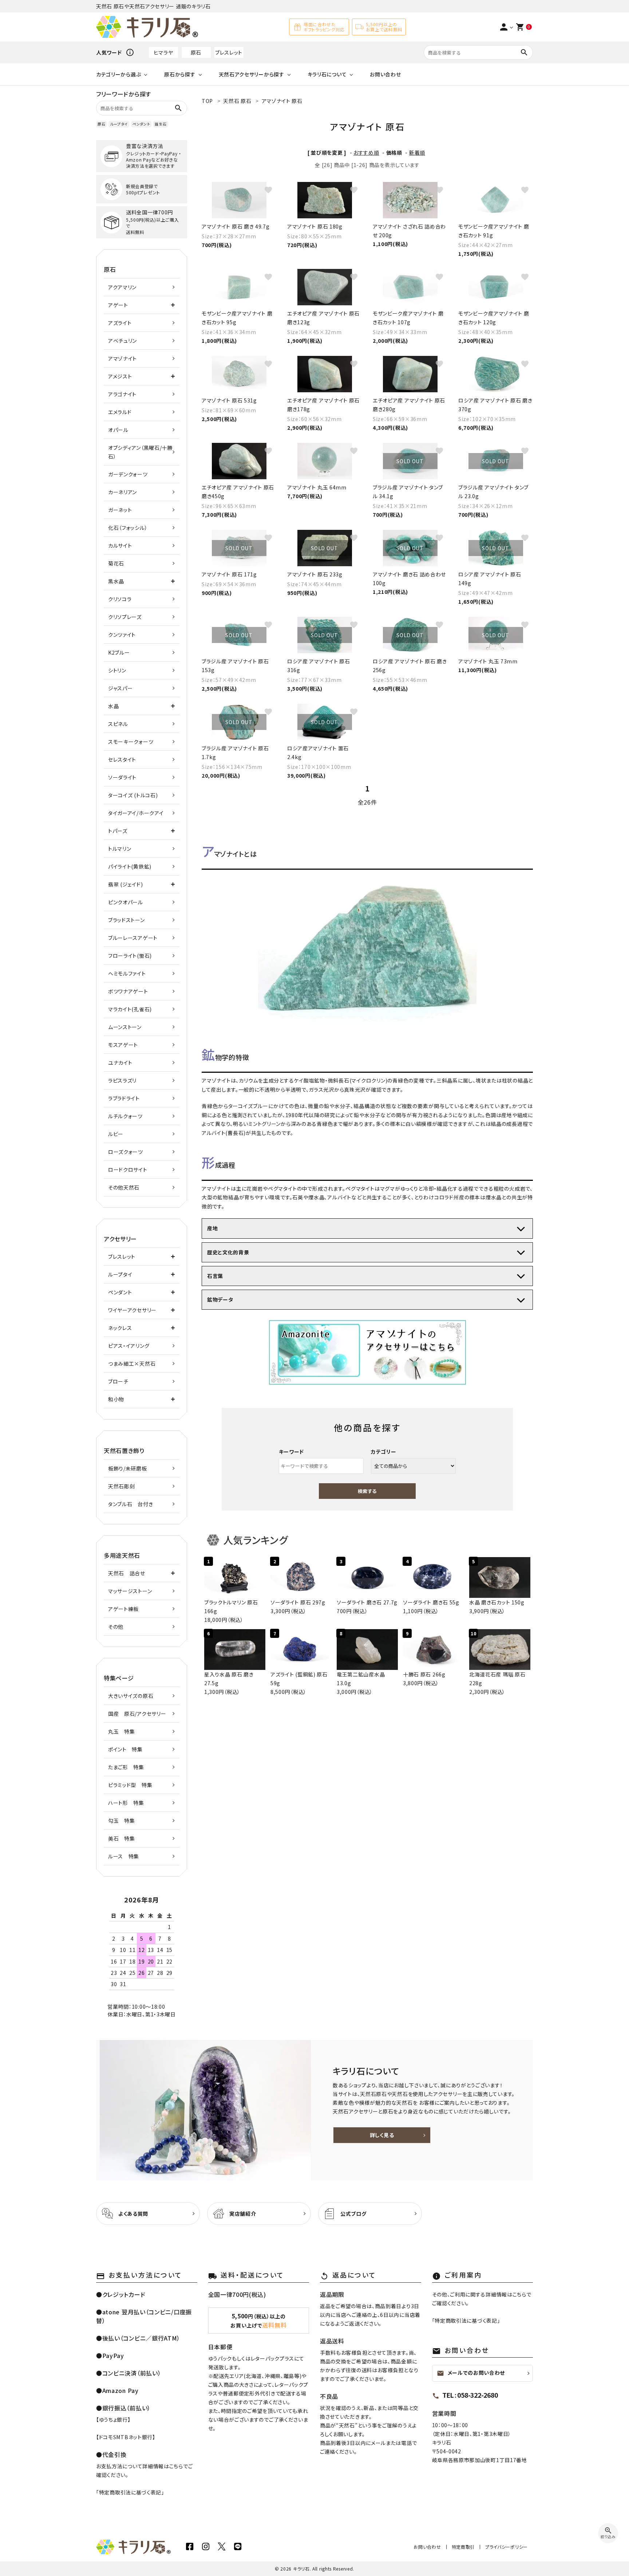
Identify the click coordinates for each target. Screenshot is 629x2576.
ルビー (116, 1134)
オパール (118, 430)
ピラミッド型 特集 (130, 1785)
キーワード (292, 1452)
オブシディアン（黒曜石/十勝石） (140, 452)
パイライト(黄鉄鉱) (130, 866)
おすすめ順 (366, 152)
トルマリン (120, 849)
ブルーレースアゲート (133, 938)
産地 (212, 1228)
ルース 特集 (124, 1856)
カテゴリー (384, 1452)
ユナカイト (120, 1063)
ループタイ (119, 124)
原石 (196, 52)
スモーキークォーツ (131, 742)
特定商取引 (463, 2547)
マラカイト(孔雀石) (130, 1009)
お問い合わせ (385, 74)
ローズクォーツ (126, 1152)
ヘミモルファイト (127, 973)
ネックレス (120, 1328)
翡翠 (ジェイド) (125, 884)
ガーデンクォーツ (128, 474)
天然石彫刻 (122, 1486)
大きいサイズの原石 (131, 1696)
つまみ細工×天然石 (132, 1364)
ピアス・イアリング (129, 1346)
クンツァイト (122, 635)
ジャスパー (120, 688)
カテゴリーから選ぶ (118, 74)
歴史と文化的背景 (228, 1252)
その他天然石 (124, 1187)
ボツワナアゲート (128, 991)
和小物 (116, 1399)
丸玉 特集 (122, 1731)
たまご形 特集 (126, 1767)
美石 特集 (122, 1838)
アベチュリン (122, 341)
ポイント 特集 (125, 1749)
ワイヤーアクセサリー (132, 1310)
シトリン (117, 670)
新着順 (417, 152)
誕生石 (161, 124)
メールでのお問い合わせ (471, 2373)
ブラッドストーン (126, 920)
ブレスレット (229, 52)
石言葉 (215, 1276)
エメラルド (120, 412)
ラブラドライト (124, 1098)
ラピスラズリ (122, 1080)
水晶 (113, 706)
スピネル (118, 724)
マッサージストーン (130, 1591)
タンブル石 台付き (130, 1504)
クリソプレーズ (125, 617)
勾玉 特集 (122, 1821)
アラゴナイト (122, 394)
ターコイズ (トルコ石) (133, 795)
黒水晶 (116, 581)
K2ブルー (119, 652)
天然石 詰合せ (127, 1573)
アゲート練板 (123, 1609)
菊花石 (116, 563)
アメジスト (120, 376)
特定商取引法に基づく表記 (130, 2492)
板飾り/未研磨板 (128, 1468)
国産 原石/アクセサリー (137, 1714)
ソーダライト (122, 777)
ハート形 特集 (126, 1803)
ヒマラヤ (163, 52)
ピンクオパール (126, 902)
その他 (116, 1627)
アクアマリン (122, 287)
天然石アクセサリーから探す (252, 74)
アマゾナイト (122, 358)
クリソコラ (120, 599)
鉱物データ (220, 1299)
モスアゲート (123, 1045)
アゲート (118, 305)
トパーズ (118, 831)
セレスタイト (122, 759)
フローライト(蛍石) (130, 956)
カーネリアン (122, 492)
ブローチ (118, 1381)
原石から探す (180, 74)
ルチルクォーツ (125, 1116)
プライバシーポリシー (507, 2547)
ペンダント (141, 124)
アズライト (120, 323)
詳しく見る (382, 2135)
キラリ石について (327, 74)
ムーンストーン (125, 1027)
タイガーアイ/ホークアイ (136, 813)
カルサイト (120, 545)
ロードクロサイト (128, 1170)
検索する (367, 1491)
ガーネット (120, 510)
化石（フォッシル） (128, 528)
